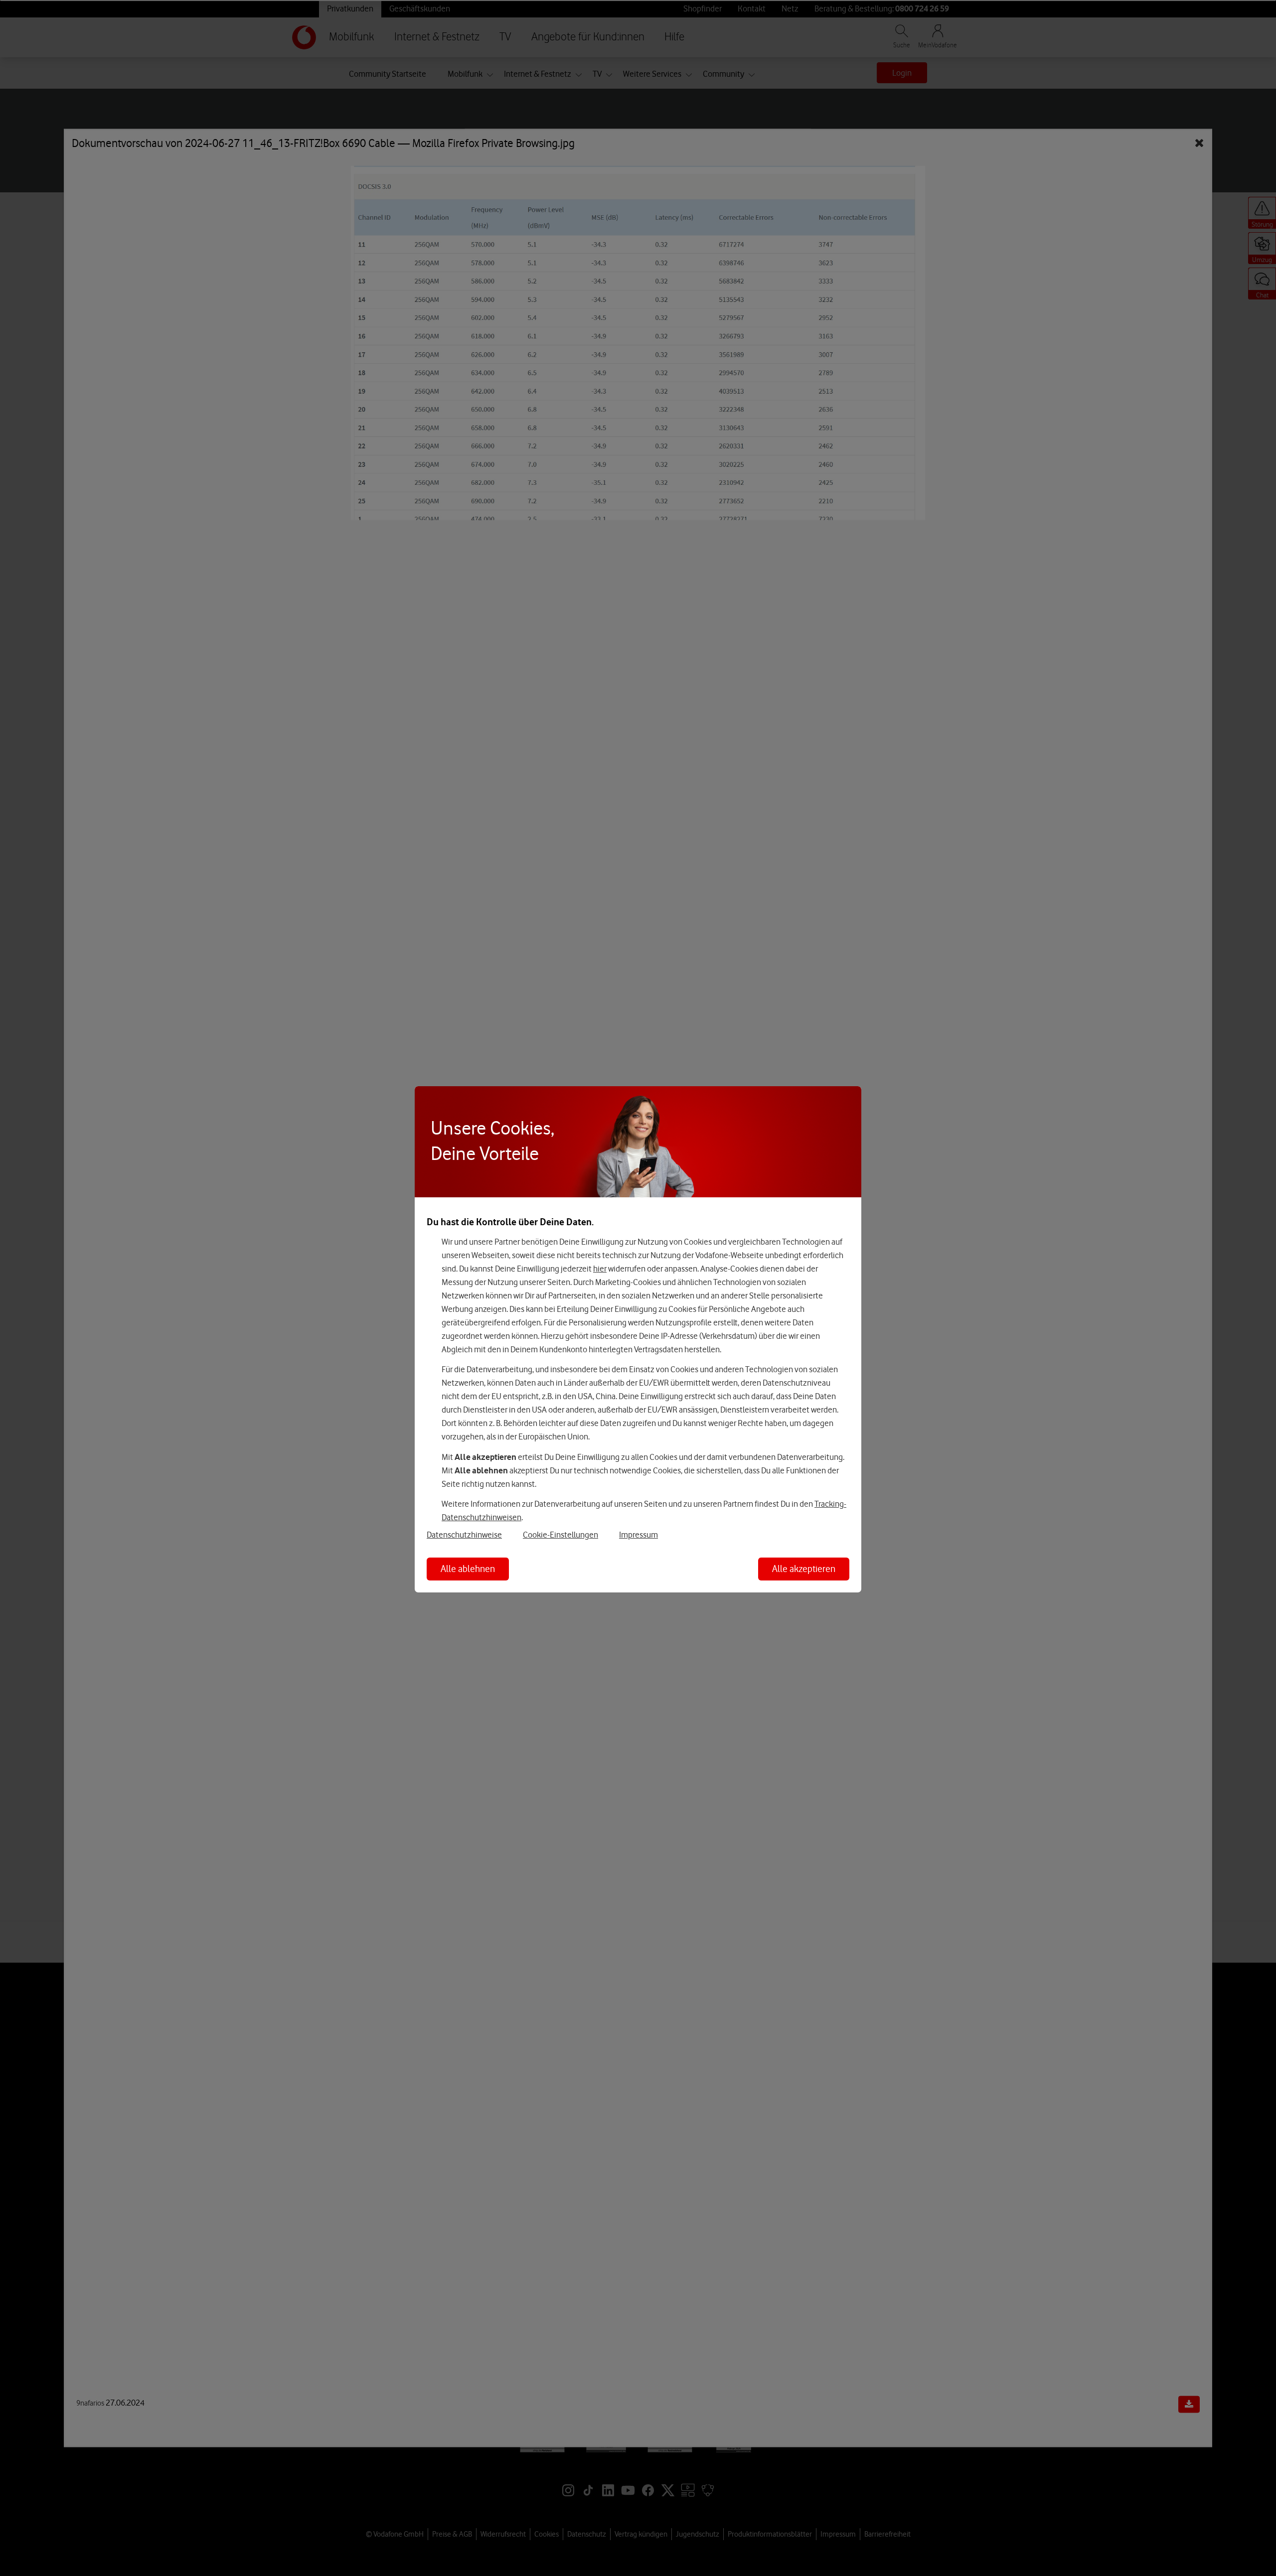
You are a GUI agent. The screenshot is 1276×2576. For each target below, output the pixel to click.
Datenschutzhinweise (464, 1535)
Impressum (638, 1535)
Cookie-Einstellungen (560, 1535)
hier (600, 1269)
